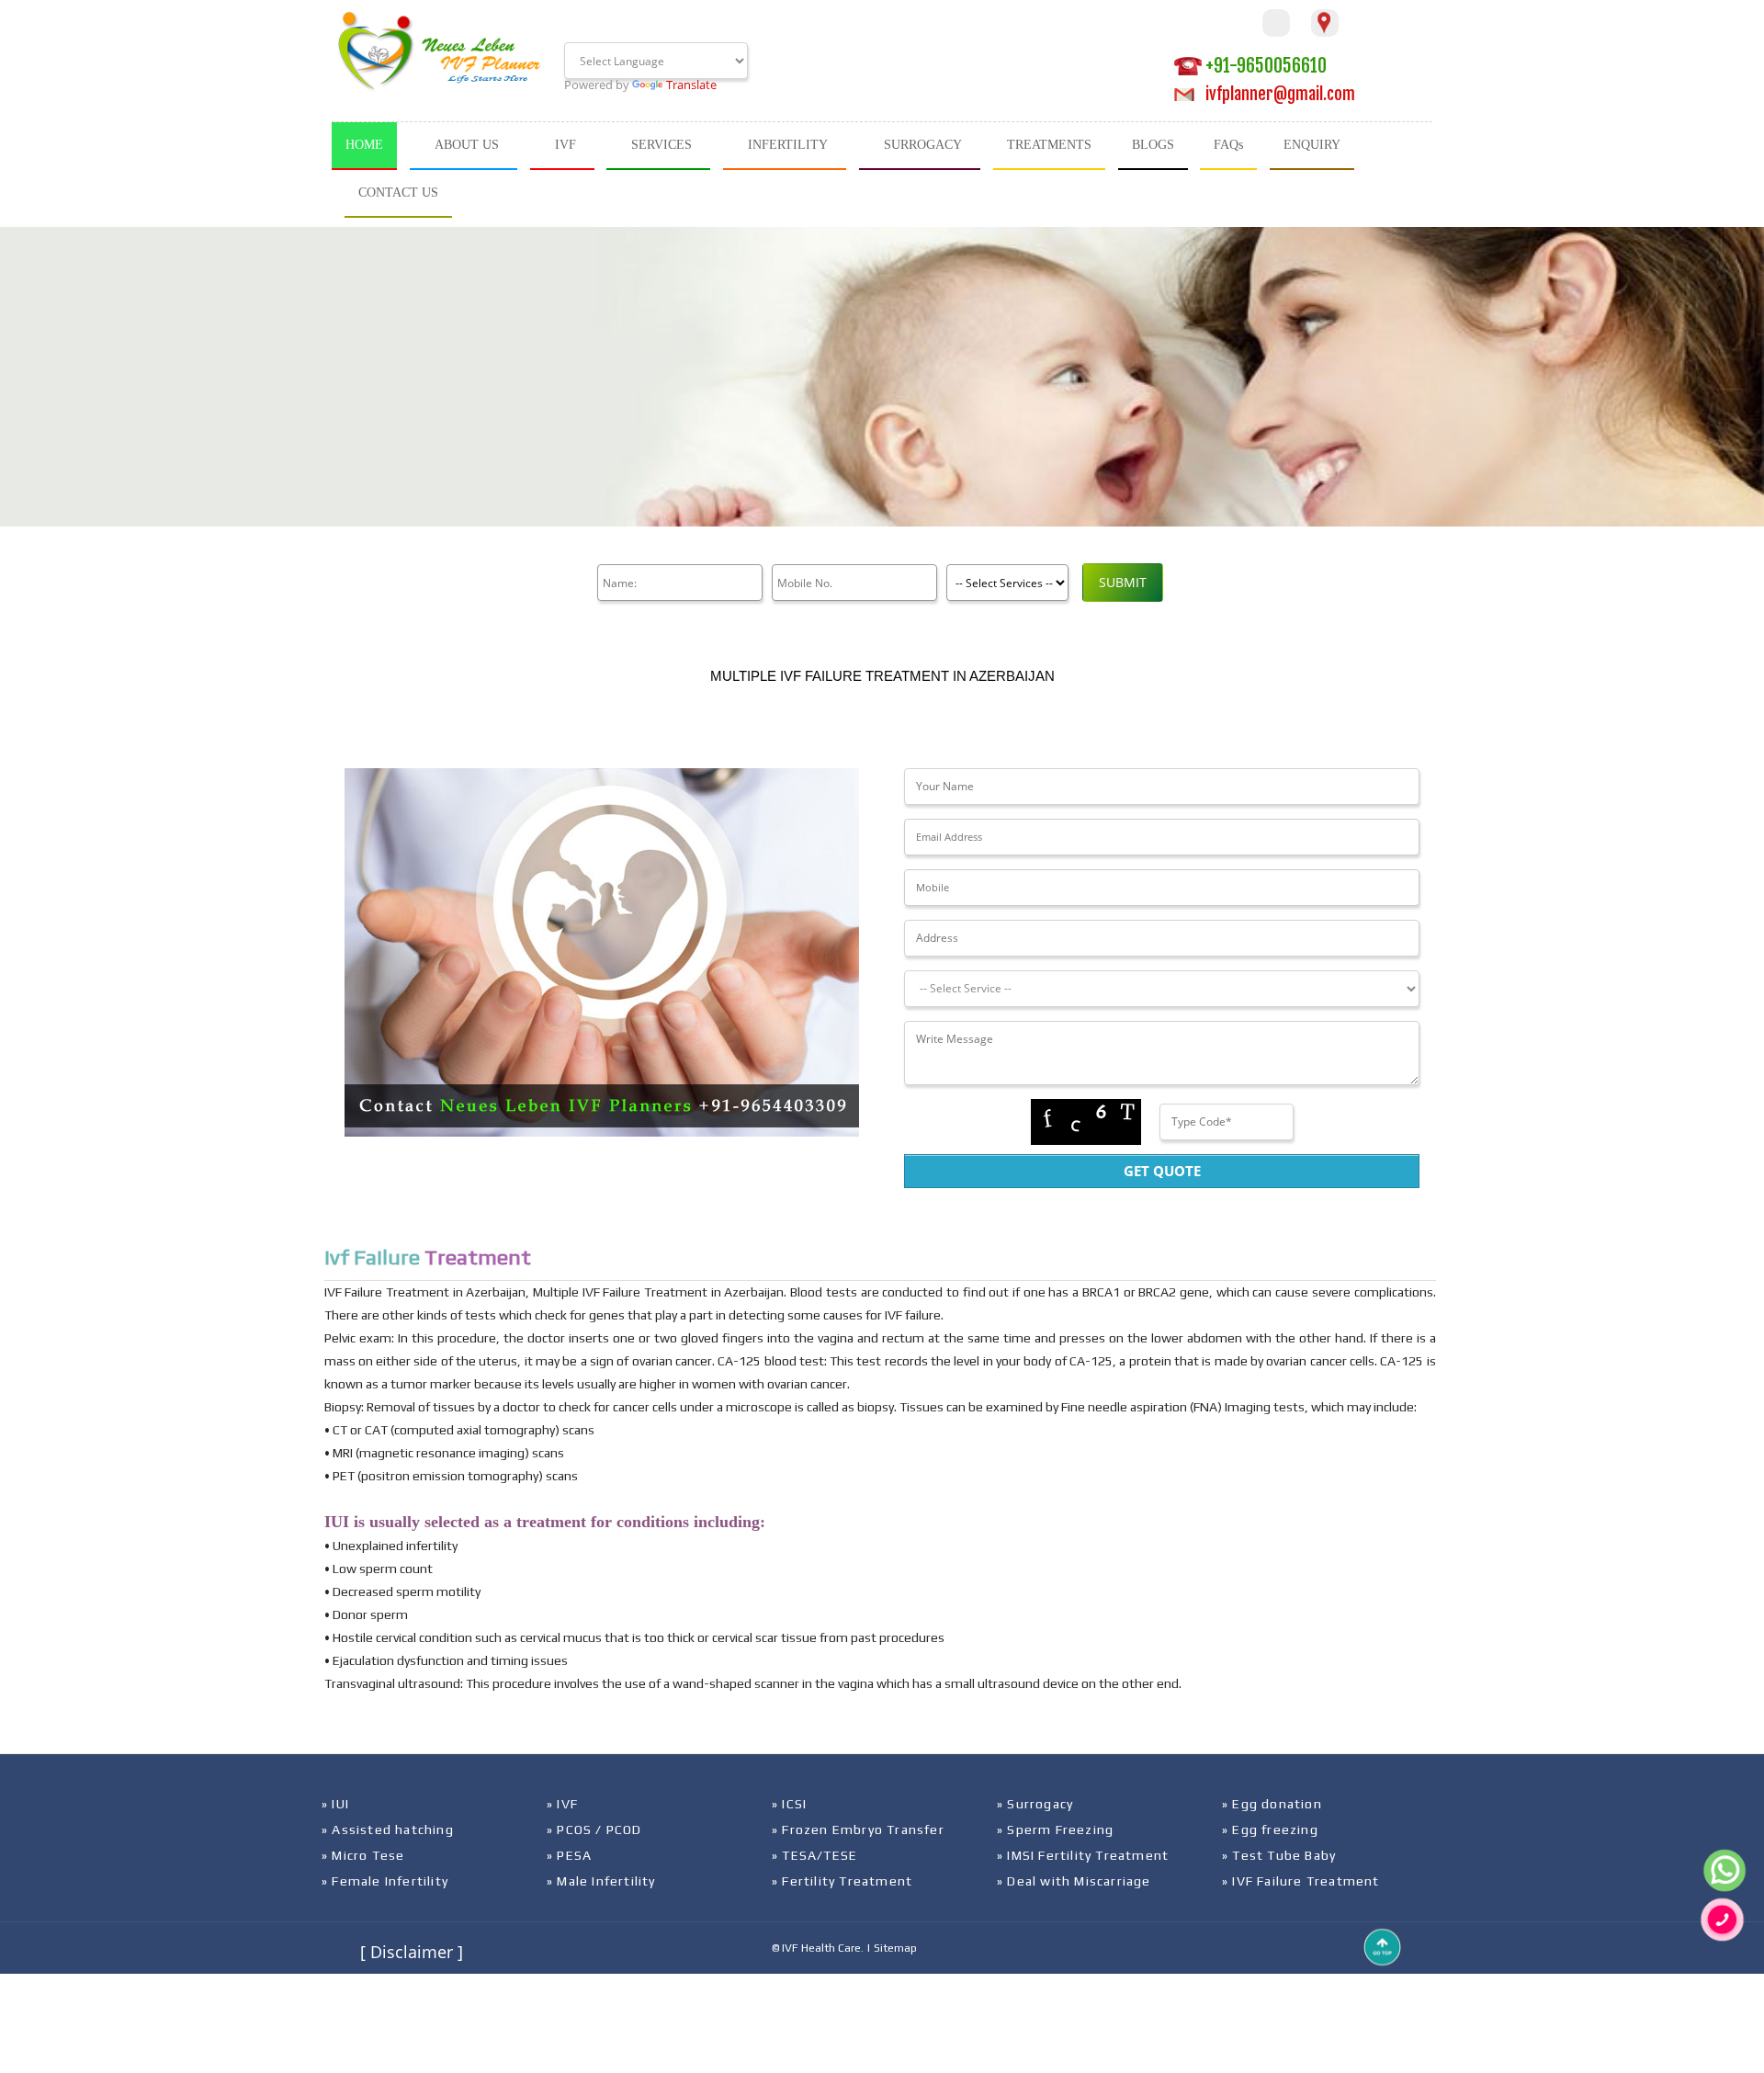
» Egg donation (1272, 1804)
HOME (364, 145)
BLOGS (1153, 145)
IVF (565, 145)
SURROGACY (923, 145)
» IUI (335, 1804)
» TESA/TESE (814, 1855)
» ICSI (789, 1804)
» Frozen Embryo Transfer (858, 1829)
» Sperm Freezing (1055, 1829)
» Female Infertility (385, 1881)
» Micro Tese (363, 1855)
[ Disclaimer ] (412, 1952)
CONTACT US (398, 193)
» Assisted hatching (388, 1829)
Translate (691, 85)
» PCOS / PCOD (594, 1829)
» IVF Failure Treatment (1301, 1881)
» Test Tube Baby (1279, 1855)
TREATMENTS (1049, 145)
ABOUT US (467, 145)
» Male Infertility (601, 1881)
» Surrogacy (1035, 1804)
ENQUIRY (1312, 145)
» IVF (562, 1804)
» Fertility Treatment (842, 1881)
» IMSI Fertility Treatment (1083, 1855)
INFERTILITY (788, 145)
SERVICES (661, 145)
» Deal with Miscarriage (1074, 1881)
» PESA (569, 1855)
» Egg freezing (1270, 1829)
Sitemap (895, 1948)
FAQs (1228, 145)
